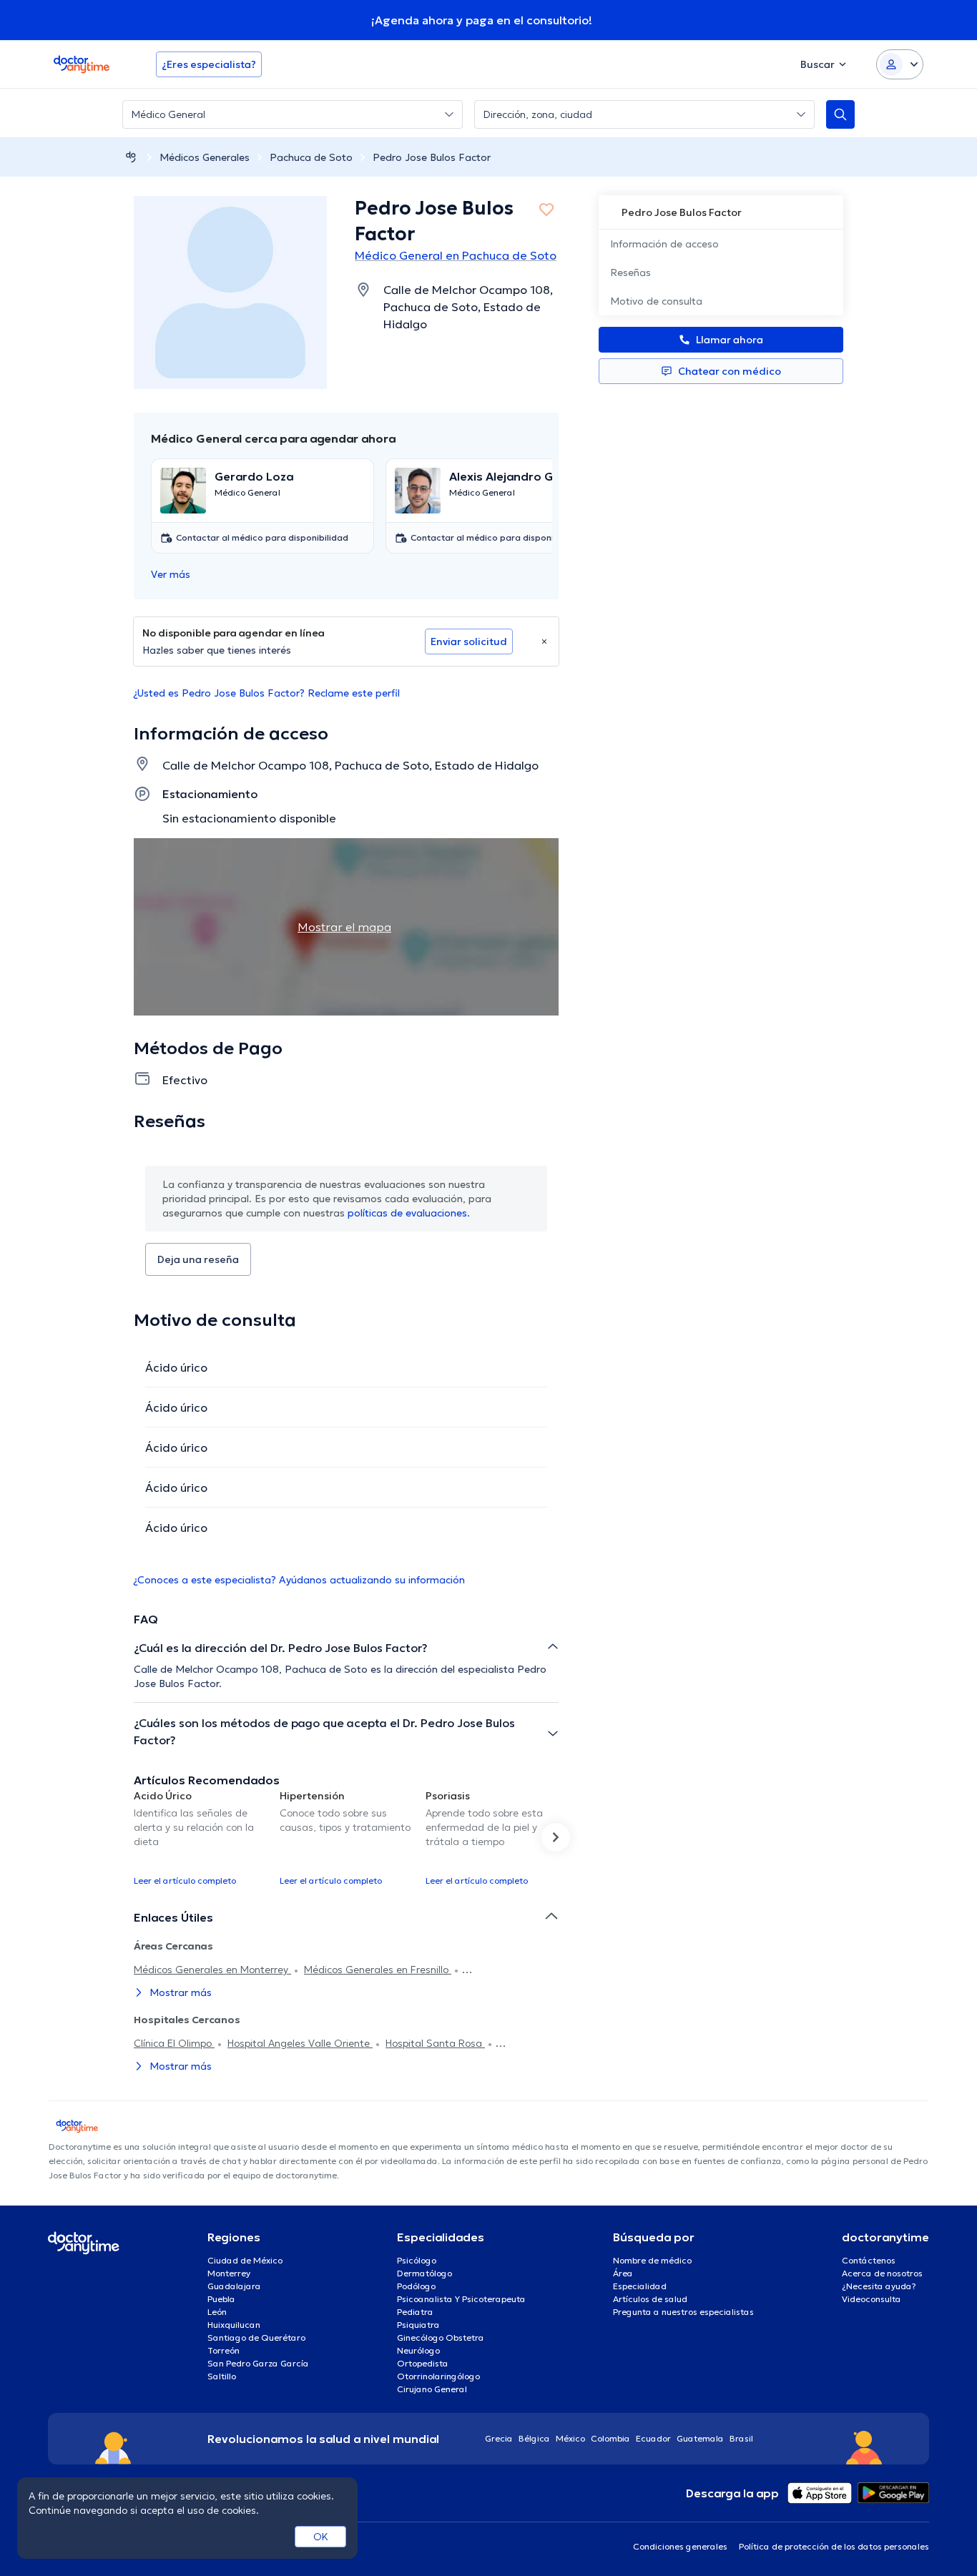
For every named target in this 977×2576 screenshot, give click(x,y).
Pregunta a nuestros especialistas (683, 2312)
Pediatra (415, 2312)
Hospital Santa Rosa (435, 2043)
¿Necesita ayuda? (879, 2286)
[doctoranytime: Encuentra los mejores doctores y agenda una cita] (131, 157)
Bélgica (534, 2438)
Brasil (741, 2438)
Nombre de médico (652, 2260)
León (217, 2312)
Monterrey (229, 2273)
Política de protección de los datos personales (834, 2546)
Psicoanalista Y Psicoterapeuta (461, 2299)
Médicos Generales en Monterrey (212, 1970)
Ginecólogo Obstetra (441, 2337)
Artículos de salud (650, 2299)
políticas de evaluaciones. (409, 1213)
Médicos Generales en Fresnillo (378, 1970)
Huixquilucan (234, 2325)
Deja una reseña (198, 1259)
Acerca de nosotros (882, 2273)
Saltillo (222, 2376)
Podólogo (416, 2286)
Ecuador (653, 2438)
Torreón (224, 2350)
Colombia (610, 2438)
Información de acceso (664, 244)
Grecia (499, 2438)
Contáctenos (869, 2260)
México (570, 2438)
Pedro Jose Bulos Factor (432, 157)
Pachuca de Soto (311, 157)
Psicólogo (417, 2260)
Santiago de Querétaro (256, 2337)
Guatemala (700, 2438)
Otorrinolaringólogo (438, 2376)
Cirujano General (432, 2389)
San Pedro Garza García (258, 2363)
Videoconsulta (872, 2299)
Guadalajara (234, 2286)
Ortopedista (423, 2363)
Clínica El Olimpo (174, 2043)
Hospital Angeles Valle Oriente (300, 2043)
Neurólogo (418, 2350)
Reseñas (630, 272)
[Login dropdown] (900, 64)
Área (623, 2273)
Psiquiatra (418, 2325)
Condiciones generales (680, 2546)
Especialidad (640, 2286)
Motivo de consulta (656, 301)
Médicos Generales (205, 157)
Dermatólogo (424, 2273)
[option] (201, 1837)
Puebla (221, 2299)
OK (321, 2537)
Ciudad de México (245, 2260)
